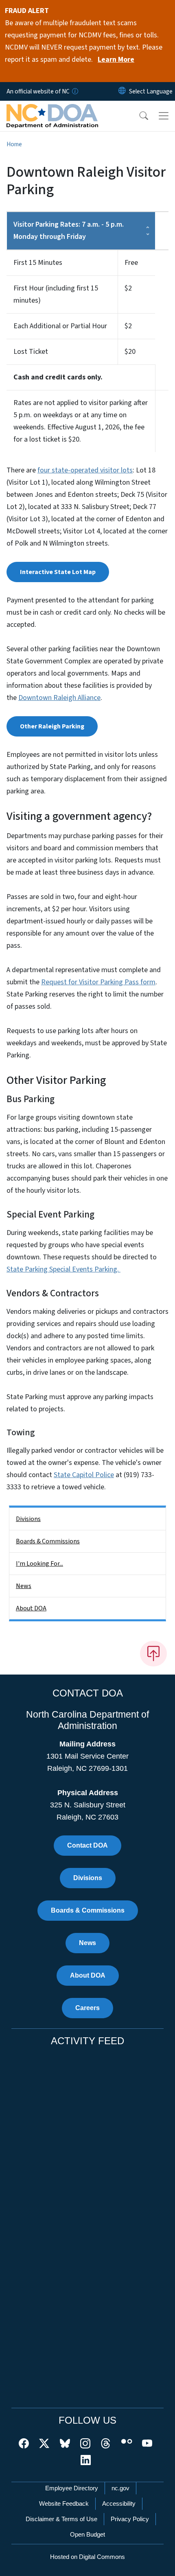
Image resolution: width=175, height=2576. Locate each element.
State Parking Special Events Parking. (63, 1269)
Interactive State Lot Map (58, 572)
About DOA (31, 1608)
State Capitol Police (84, 1475)
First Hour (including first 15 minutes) (56, 294)
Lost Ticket (31, 352)
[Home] (52, 110)
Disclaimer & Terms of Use (61, 2519)
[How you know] (74, 91)
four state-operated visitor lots (85, 470)
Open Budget (87, 2534)
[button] (138, 116)
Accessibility (119, 2503)
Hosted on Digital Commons (87, 2557)
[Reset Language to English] (122, 91)
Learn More (116, 60)
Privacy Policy (130, 2519)
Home (14, 144)
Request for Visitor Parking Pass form (98, 982)
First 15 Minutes (38, 263)
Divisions (28, 1519)
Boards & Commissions (48, 1541)
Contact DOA (87, 1845)
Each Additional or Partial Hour (60, 326)
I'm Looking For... (39, 1564)
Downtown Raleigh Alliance (59, 698)
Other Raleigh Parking (52, 726)
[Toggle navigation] (164, 116)
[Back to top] (153, 1653)
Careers (87, 2008)
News (24, 1586)
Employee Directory (72, 2488)
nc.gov (120, 2488)
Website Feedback (64, 2503)
